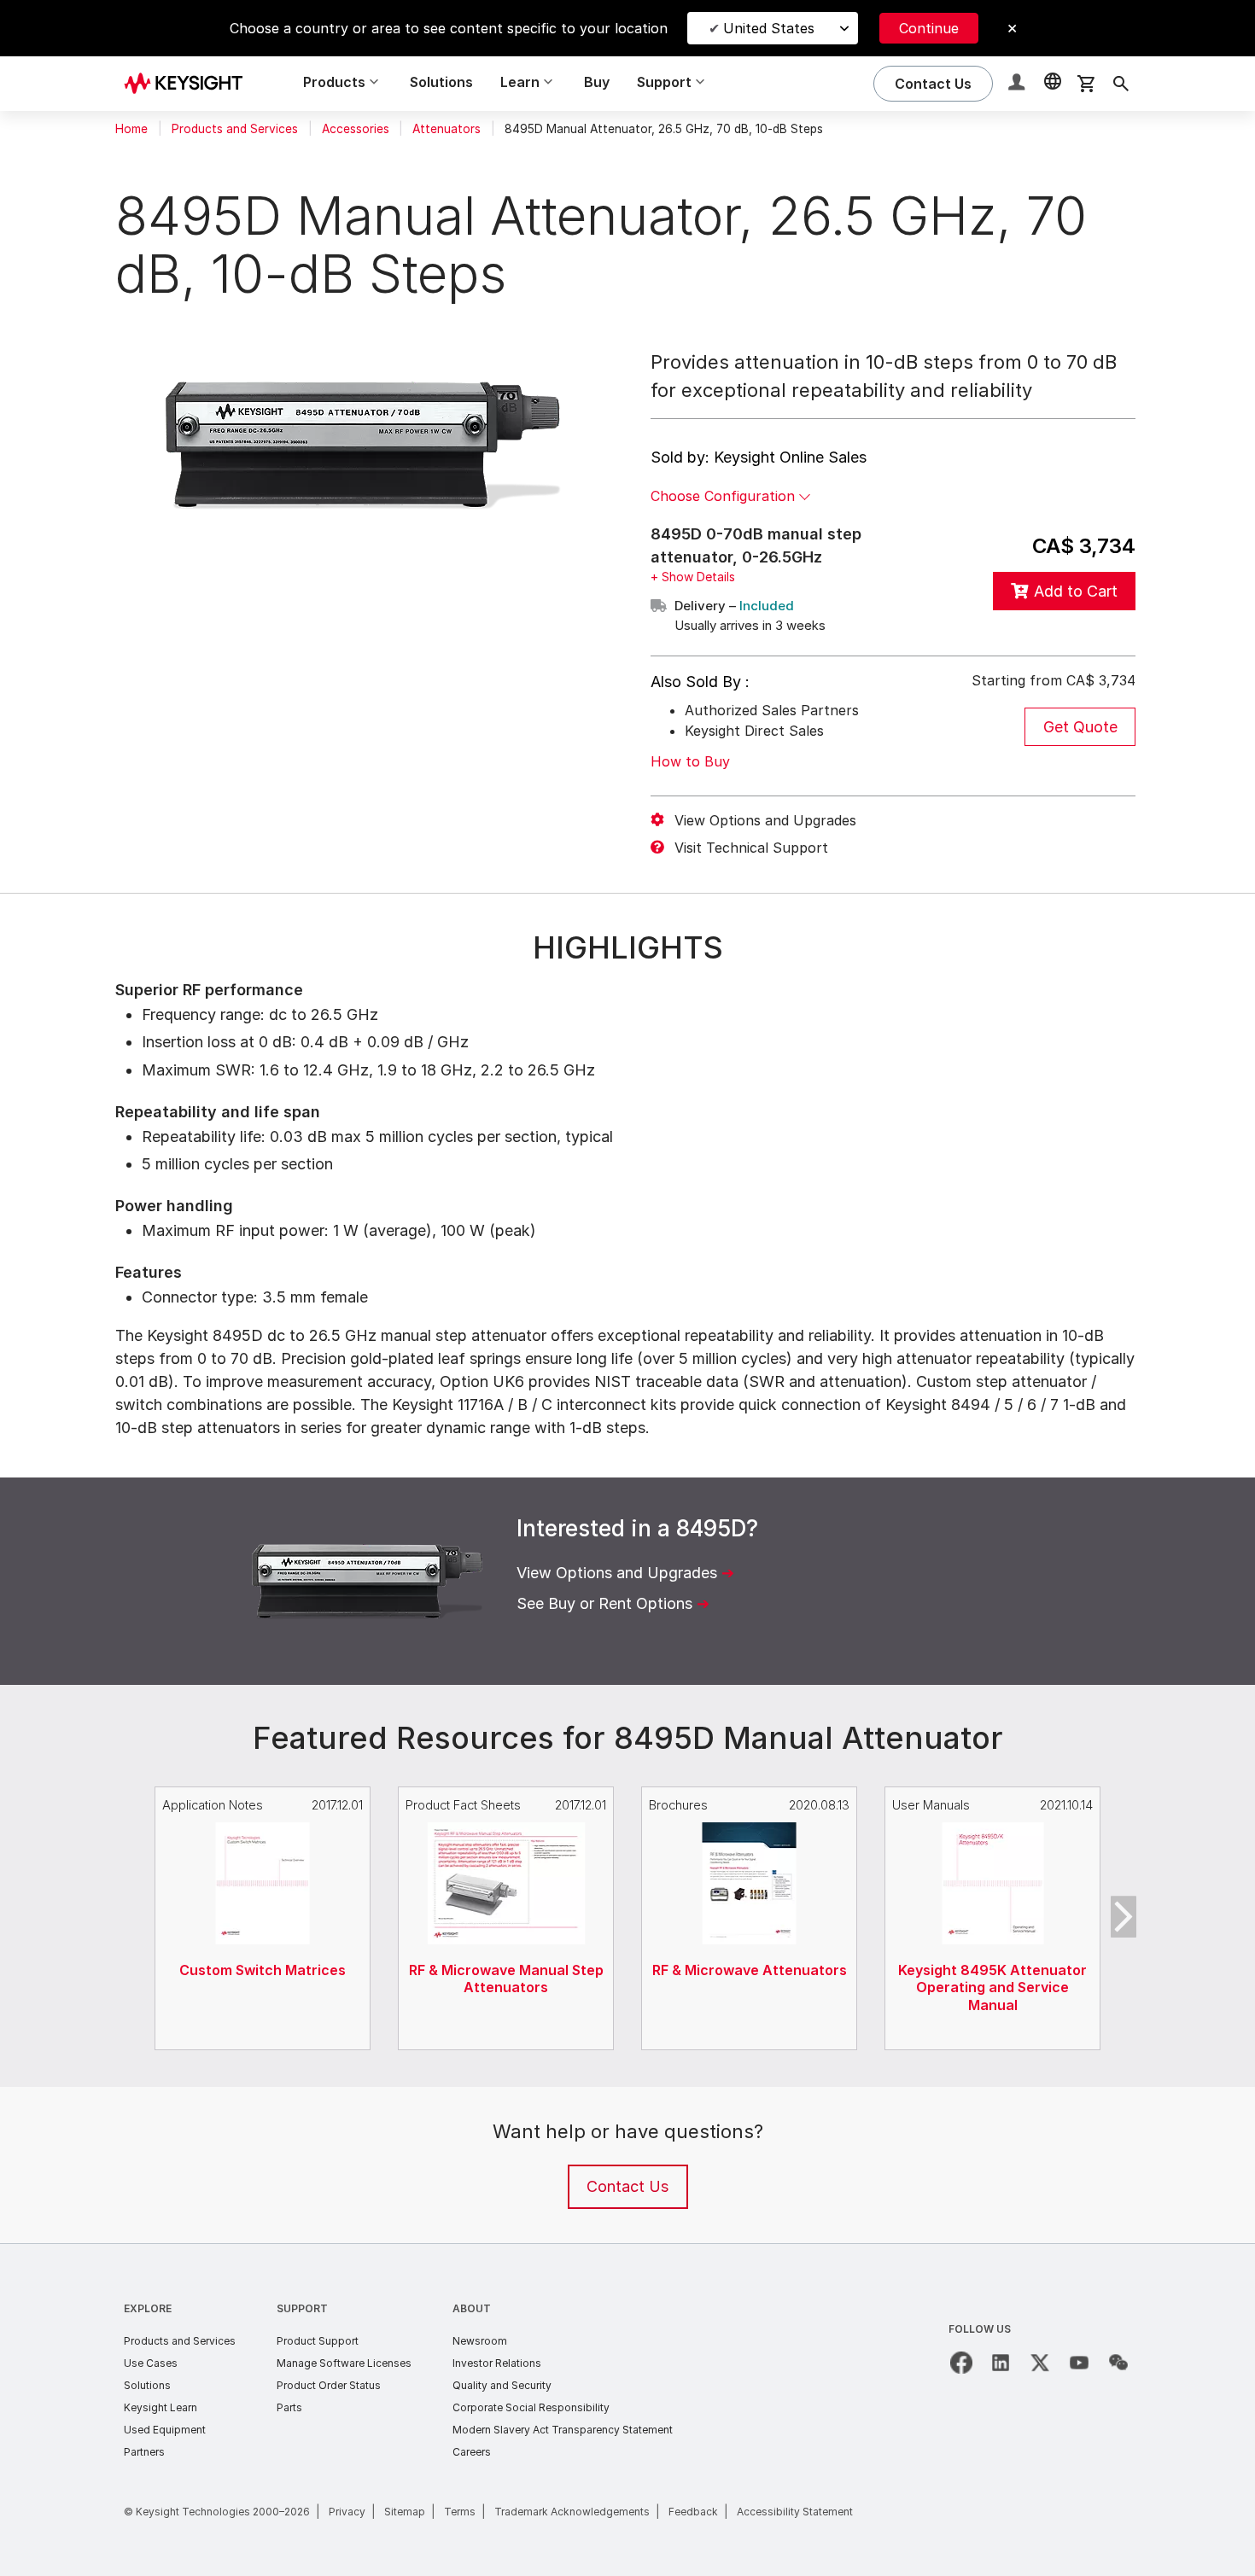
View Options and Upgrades (765, 820)
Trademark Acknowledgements (572, 2512)
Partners (144, 2452)
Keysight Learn (161, 2407)
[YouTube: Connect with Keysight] (1079, 2363)
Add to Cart (1076, 591)
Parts (289, 2407)
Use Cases (151, 2363)
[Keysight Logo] (190, 84)
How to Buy (690, 761)
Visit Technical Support (751, 848)
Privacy (347, 2512)
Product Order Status (329, 2385)
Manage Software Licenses (344, 2363)
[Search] (1121, 84)
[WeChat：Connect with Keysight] (1118, 2363)
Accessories (356, 129)
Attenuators (447, 129)
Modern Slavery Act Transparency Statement (563, 2430)
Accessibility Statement (795, 2512)
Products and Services (235, 129)
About (472, 2308)
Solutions (441, 82)
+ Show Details (693, 577)
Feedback (693, 2512)
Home (131, 129)
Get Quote (1080, 727)
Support (302, 2308)
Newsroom (480, 2341)
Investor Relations (497, 2363)
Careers (472, 2452)
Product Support (318, 2341)
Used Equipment (165, 2430)
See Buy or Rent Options (604, 1603)
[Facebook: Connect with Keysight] (961, 2363)
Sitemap (405, 2512)
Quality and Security (502, 2385)
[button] (1019, 84)
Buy (597, 82)
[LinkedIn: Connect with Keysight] (1001, 2363)
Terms (460, 2512)
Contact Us (627, 2186)
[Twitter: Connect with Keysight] (1040, 2363)
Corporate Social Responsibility (531, 2407)
